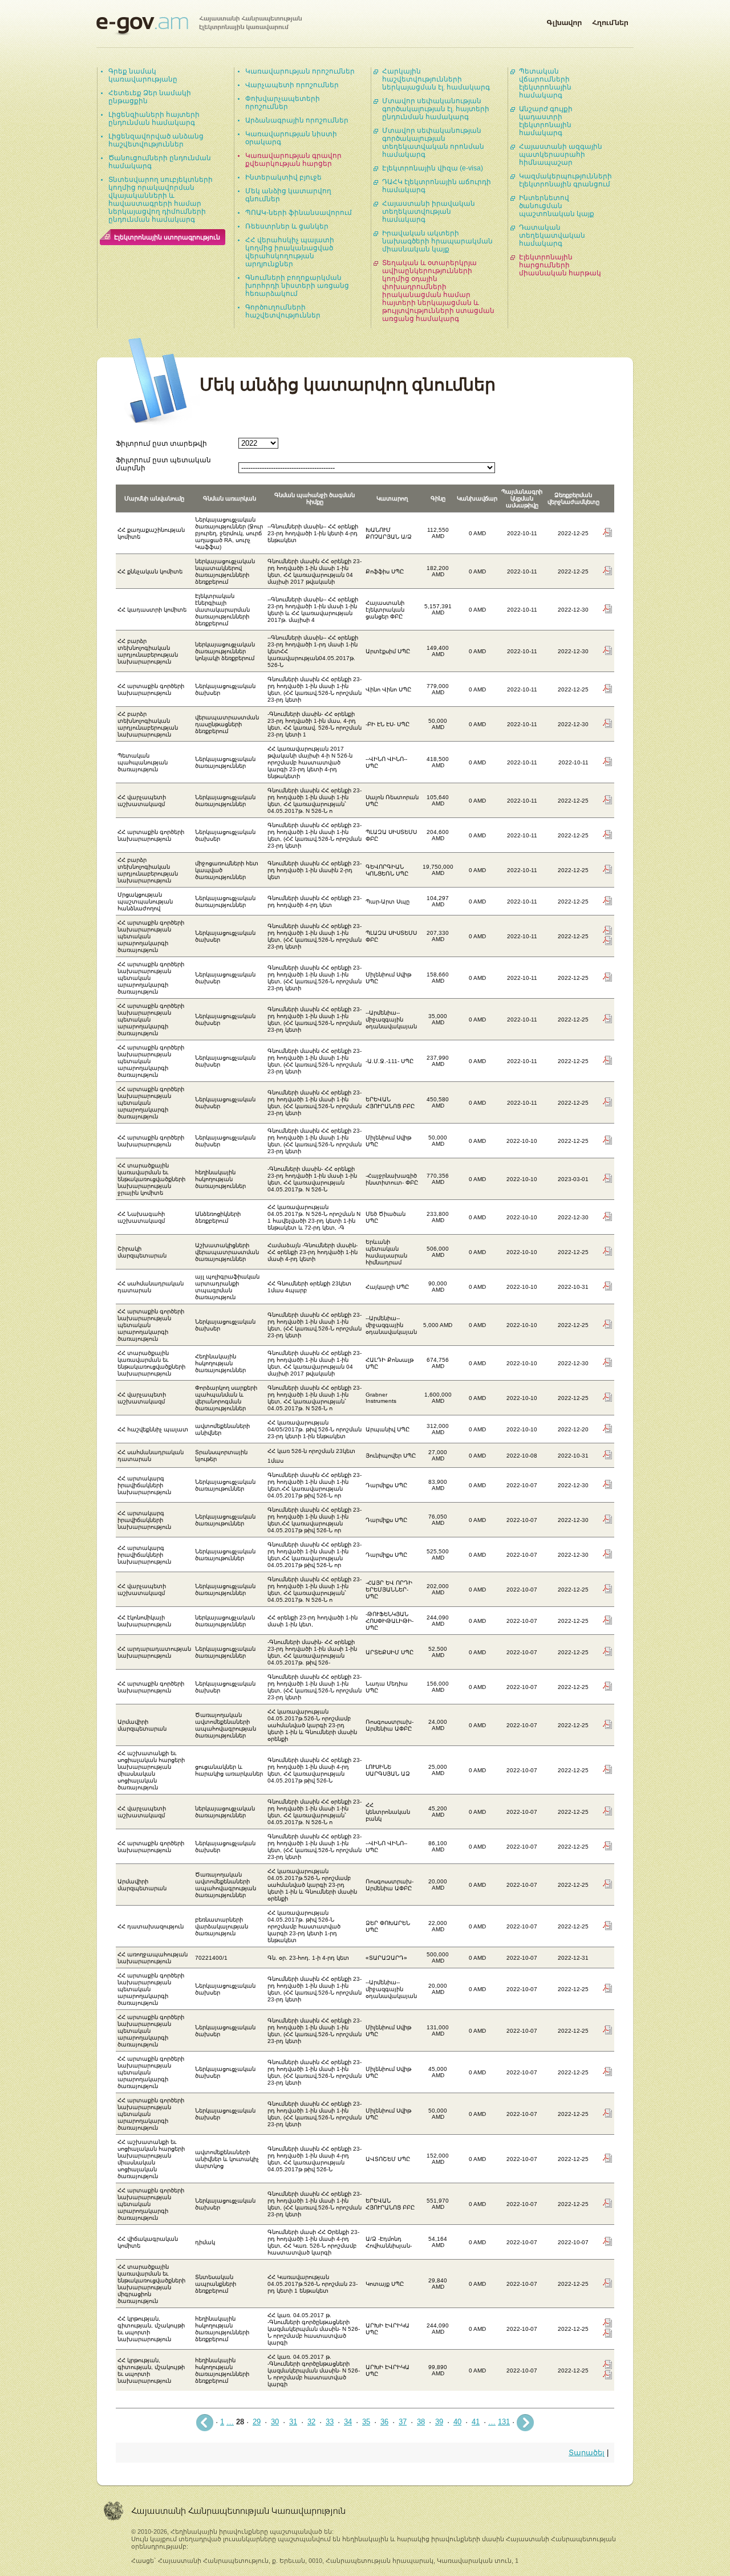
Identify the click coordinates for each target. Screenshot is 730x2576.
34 (348, 2422)
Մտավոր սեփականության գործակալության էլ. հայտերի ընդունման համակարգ (436, 109)
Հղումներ (610, 21)
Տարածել (587, 2453)
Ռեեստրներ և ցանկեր (287, 226)
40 (457, 2422)
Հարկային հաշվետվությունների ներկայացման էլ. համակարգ (436, 79)
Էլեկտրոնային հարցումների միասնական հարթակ (560, 265)
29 (257, 2422)
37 (403, 2422)
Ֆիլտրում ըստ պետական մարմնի (163, 464)
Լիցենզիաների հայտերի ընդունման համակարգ (154, 119)
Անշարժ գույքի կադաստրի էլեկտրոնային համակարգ (546, 121)
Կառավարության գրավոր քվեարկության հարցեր (293, 160)
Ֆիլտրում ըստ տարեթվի (161, 443)
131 (504, 2422)
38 (421, 2422)
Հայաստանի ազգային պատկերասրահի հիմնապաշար (561, 154)
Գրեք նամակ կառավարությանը (143, 75)
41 (476, 2422)
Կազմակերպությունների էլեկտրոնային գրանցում (565, 180)
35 (366, 2422)
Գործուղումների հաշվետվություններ (283, 311)
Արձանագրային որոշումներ (297, 120)
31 (293, 2422)
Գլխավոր (564, 21)
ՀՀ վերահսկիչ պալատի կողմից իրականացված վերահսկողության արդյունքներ (290, 252)
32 (311, 2422)
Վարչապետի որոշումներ (292, 85)
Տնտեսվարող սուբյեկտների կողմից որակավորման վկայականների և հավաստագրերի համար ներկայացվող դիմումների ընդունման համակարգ (161, 200)
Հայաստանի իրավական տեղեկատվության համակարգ (429, 211)
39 (439, 2422)
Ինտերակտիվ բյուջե (283, 177)
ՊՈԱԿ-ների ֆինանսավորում (299, 213)
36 (384, 2422)
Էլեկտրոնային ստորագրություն (167, 237)
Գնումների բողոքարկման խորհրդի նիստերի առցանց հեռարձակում (297, 286)
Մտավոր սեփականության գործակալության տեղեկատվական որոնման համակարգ (433, 143)
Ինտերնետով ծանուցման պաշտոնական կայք (557, 206)
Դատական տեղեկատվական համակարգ (552, 235)
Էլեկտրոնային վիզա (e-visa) (433, 168)
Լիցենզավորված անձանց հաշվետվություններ (156, 140)
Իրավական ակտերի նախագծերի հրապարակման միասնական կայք (437, 241)
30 (275, 2422)
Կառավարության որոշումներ (300, 71)
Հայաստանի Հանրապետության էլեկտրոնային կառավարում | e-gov (199, 26)
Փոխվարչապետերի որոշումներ (283, 103)
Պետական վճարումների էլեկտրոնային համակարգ (545, 83)
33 (330, 2422)
